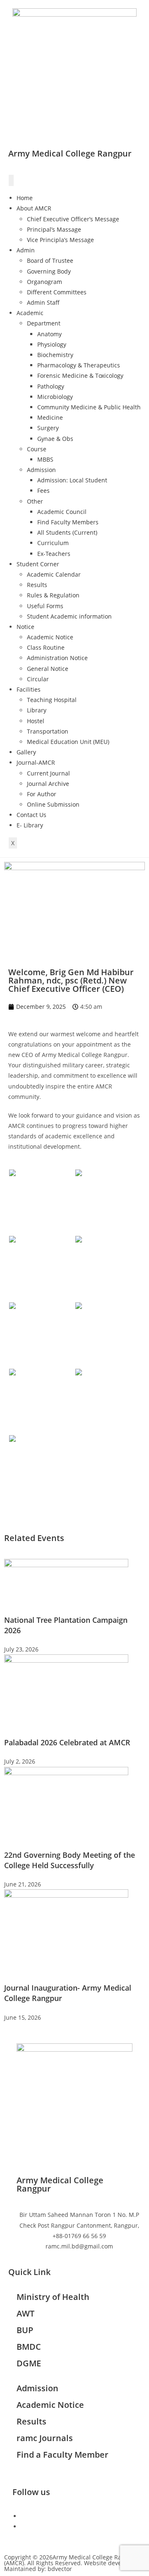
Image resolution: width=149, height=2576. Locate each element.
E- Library (30, 825)
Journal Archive (48, 784)
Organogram (44, 282)
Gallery (26, 752)
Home (25, 198)
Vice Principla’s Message (60, 240)
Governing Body (49, 271)
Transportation (48, 731)
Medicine (50, 417)
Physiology (52, 344)
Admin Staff (43, 302)
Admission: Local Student (72, 480)
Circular (38, 679)
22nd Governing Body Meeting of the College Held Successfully (70, 1860)
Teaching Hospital (52, 700)
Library (37, 710)
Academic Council (62, 512)
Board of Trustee (50, 261)
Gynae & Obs (55, 439)
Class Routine (46, 647)
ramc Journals (45, 2438)
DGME (29, 2363)
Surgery (48, 428)
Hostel (36, 721)
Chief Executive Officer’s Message (73, 219)
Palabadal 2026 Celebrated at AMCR (67, 1742)
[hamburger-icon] (11, 180)
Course (37, 449)
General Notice (48, 669)
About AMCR (34, 208)
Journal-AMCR (36, 762)
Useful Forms (45, 606)
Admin (26, 250)
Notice (25, 627)
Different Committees (57, 292)
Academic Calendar (54, 574)
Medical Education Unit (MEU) (68, 742)
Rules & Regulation (53, 595)
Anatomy (49, 334)
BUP (25, 2330)
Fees (43, 490)
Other (35, 501)
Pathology (51, 386)
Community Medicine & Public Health (89, 407)
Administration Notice (57, 658)
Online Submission (53, 804)
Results (37, 585)
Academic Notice (50, 637)
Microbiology (55, 397)
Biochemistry (55, 355)
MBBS (45, 459)
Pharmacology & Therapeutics (79, 365)
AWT (25, 2313)
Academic (30, 313)
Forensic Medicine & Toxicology (80, 376)
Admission (41, 470)
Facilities (29, 689)
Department (44, 323)
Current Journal (48, 773)
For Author (42, 794)
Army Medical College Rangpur (70, 153)
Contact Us (31, 815)
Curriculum (53, 543)
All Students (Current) (67, 532)
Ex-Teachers (54, 554)
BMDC (29, 2347)
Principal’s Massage (54, 229)
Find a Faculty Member (62, 2455)
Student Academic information (69, 616)
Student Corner (38, 564)
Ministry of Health (53, 2297)
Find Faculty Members (68, 522)
